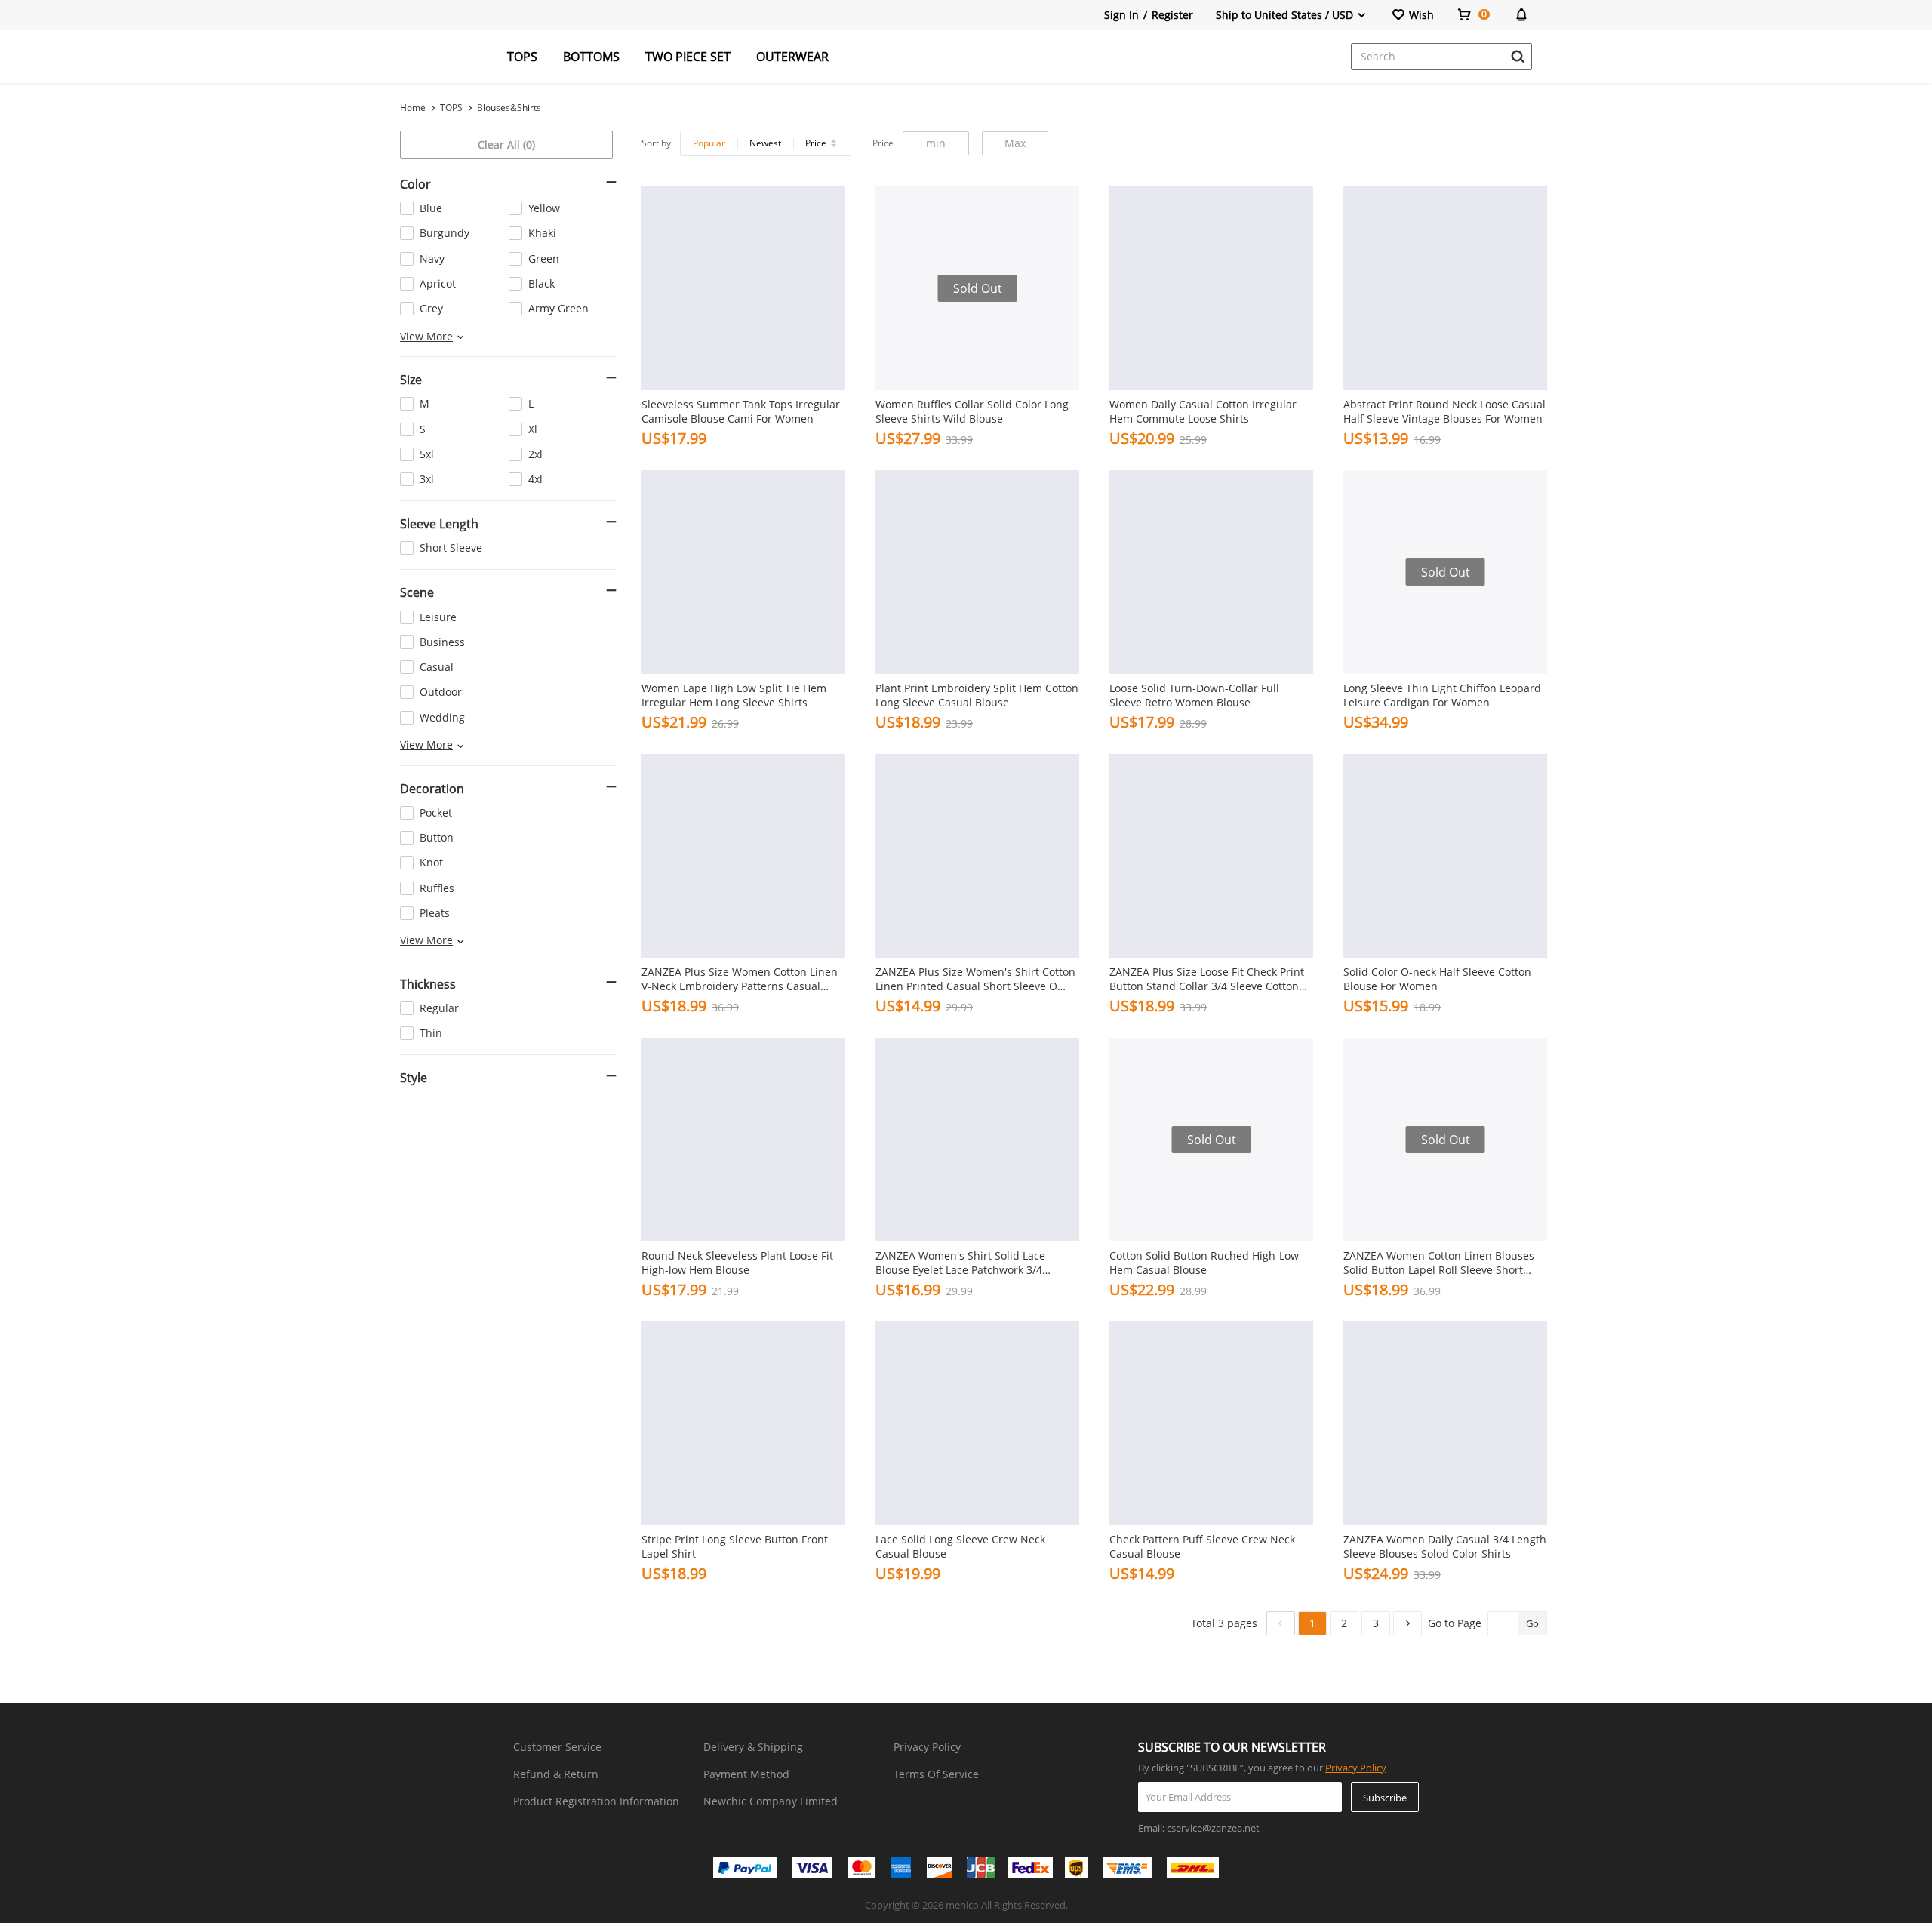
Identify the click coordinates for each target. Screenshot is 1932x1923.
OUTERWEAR (792, 57)
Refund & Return (556, 1774)
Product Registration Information (596, 1801)
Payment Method (746, 1774)
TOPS (522, 57)
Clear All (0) (506, 145)
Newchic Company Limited (771, 1801)
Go (1532, 1623)
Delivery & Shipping (753, 1747)
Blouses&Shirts (509, 108)
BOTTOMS (591, 57)
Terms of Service (936, 1774)
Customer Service (557, 1747)
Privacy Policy (927, 1747)
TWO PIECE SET (688, 57)
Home (413, 108)
